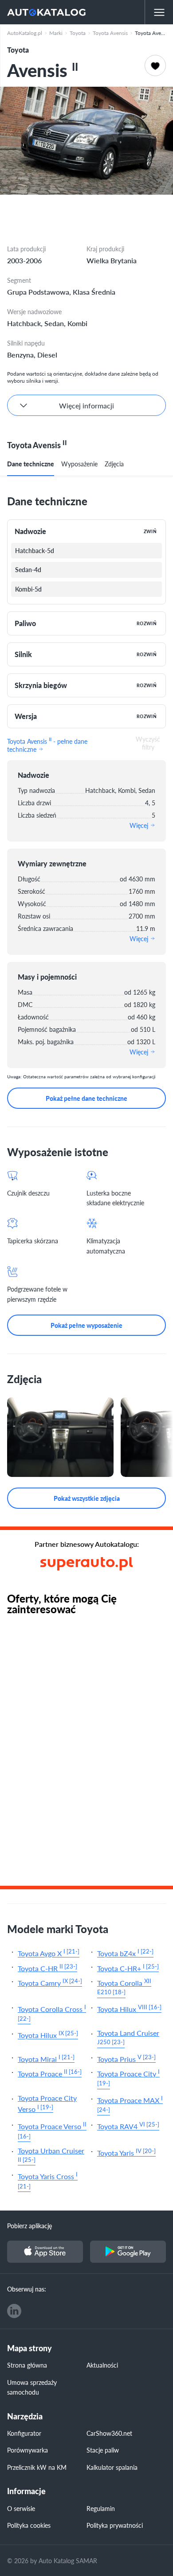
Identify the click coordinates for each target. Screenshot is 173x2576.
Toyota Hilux (129, 2008)
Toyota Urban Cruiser (51, 2155)
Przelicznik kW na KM (37, 2467)
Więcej (140, 825)
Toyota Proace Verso (52, 2130)
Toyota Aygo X (49, 1952)
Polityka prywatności (115, 2525)
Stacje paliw (103, 2450)
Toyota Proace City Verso (47, 2104)
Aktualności (102, 2365)
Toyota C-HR (47, 1967)
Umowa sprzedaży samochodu (32, 2387)
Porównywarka (28, 2450)
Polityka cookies (29, 2525)
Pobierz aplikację (29, 2226)
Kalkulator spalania (112, 2467)
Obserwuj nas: (27, 2289)
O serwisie (21, 2508)
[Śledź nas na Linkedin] (14, 2311)
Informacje (26, 2491)
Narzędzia (25, 2416)
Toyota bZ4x (125, 1952)
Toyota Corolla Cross (52, 2013)
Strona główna (27, 2365)
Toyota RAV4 (128, 2125)
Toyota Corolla (124, 1986)
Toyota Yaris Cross (48, 2180)
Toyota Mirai (46, 2058)
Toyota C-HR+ (128, 1967)
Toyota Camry (50, 1982)
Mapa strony (29, 2348)
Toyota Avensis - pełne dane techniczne (47, 744)
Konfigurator (24, 2433)
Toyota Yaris (126, 2152)
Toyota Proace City (128, 2077)
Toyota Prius (126, 2058)
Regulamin (101, 2508)
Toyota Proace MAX (130, 2104)
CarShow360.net (109, 2433)
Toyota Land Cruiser (128, 2037)
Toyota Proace (50, 2073)
